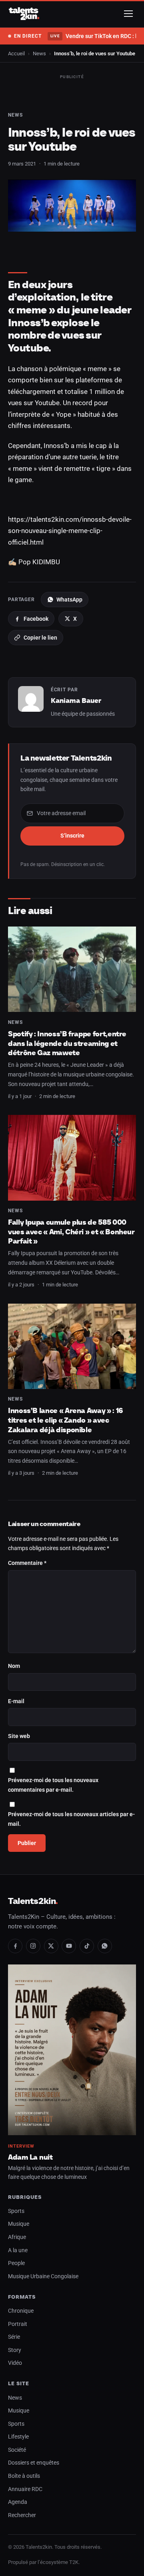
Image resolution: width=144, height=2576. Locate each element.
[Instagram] (33, 1946)
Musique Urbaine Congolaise (43, 2276)
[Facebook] (15, 1946)
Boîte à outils (24, 2476)
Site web (19, 1736)
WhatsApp (69, 600)
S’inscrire (72, 836)
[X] (51, 1946)
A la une (18, 2250)
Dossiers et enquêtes (34, 2463)
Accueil (16, 53)
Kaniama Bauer (76, 701)
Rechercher (22, 2515)
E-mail (16, 1701)
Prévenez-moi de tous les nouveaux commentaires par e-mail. (53, 1785)
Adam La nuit (30, 2157)
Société (17, 2450)
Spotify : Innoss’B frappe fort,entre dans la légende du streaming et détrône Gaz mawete (67, 1043)
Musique (19, 2224)
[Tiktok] (87, 1946)
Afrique (17, 2237)
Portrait (18, 2324)
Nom (14, 1666)
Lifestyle (18, 2437)
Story (15, 2350)
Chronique (21, 2311)
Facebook (36, 619)
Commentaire (27, 1563)
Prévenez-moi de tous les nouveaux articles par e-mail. (71, 1819)
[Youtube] (69, 1946)
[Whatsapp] (105, 1946)
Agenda (18, 2502)
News (39, 53)
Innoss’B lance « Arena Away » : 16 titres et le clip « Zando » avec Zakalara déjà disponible (66, 1420)
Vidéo (15, 2363)
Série (14, 2337)
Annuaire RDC (25, 2489)
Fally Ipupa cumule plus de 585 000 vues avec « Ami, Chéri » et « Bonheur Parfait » (71, 1231)
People (16, 2263)
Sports (16, 2211)
